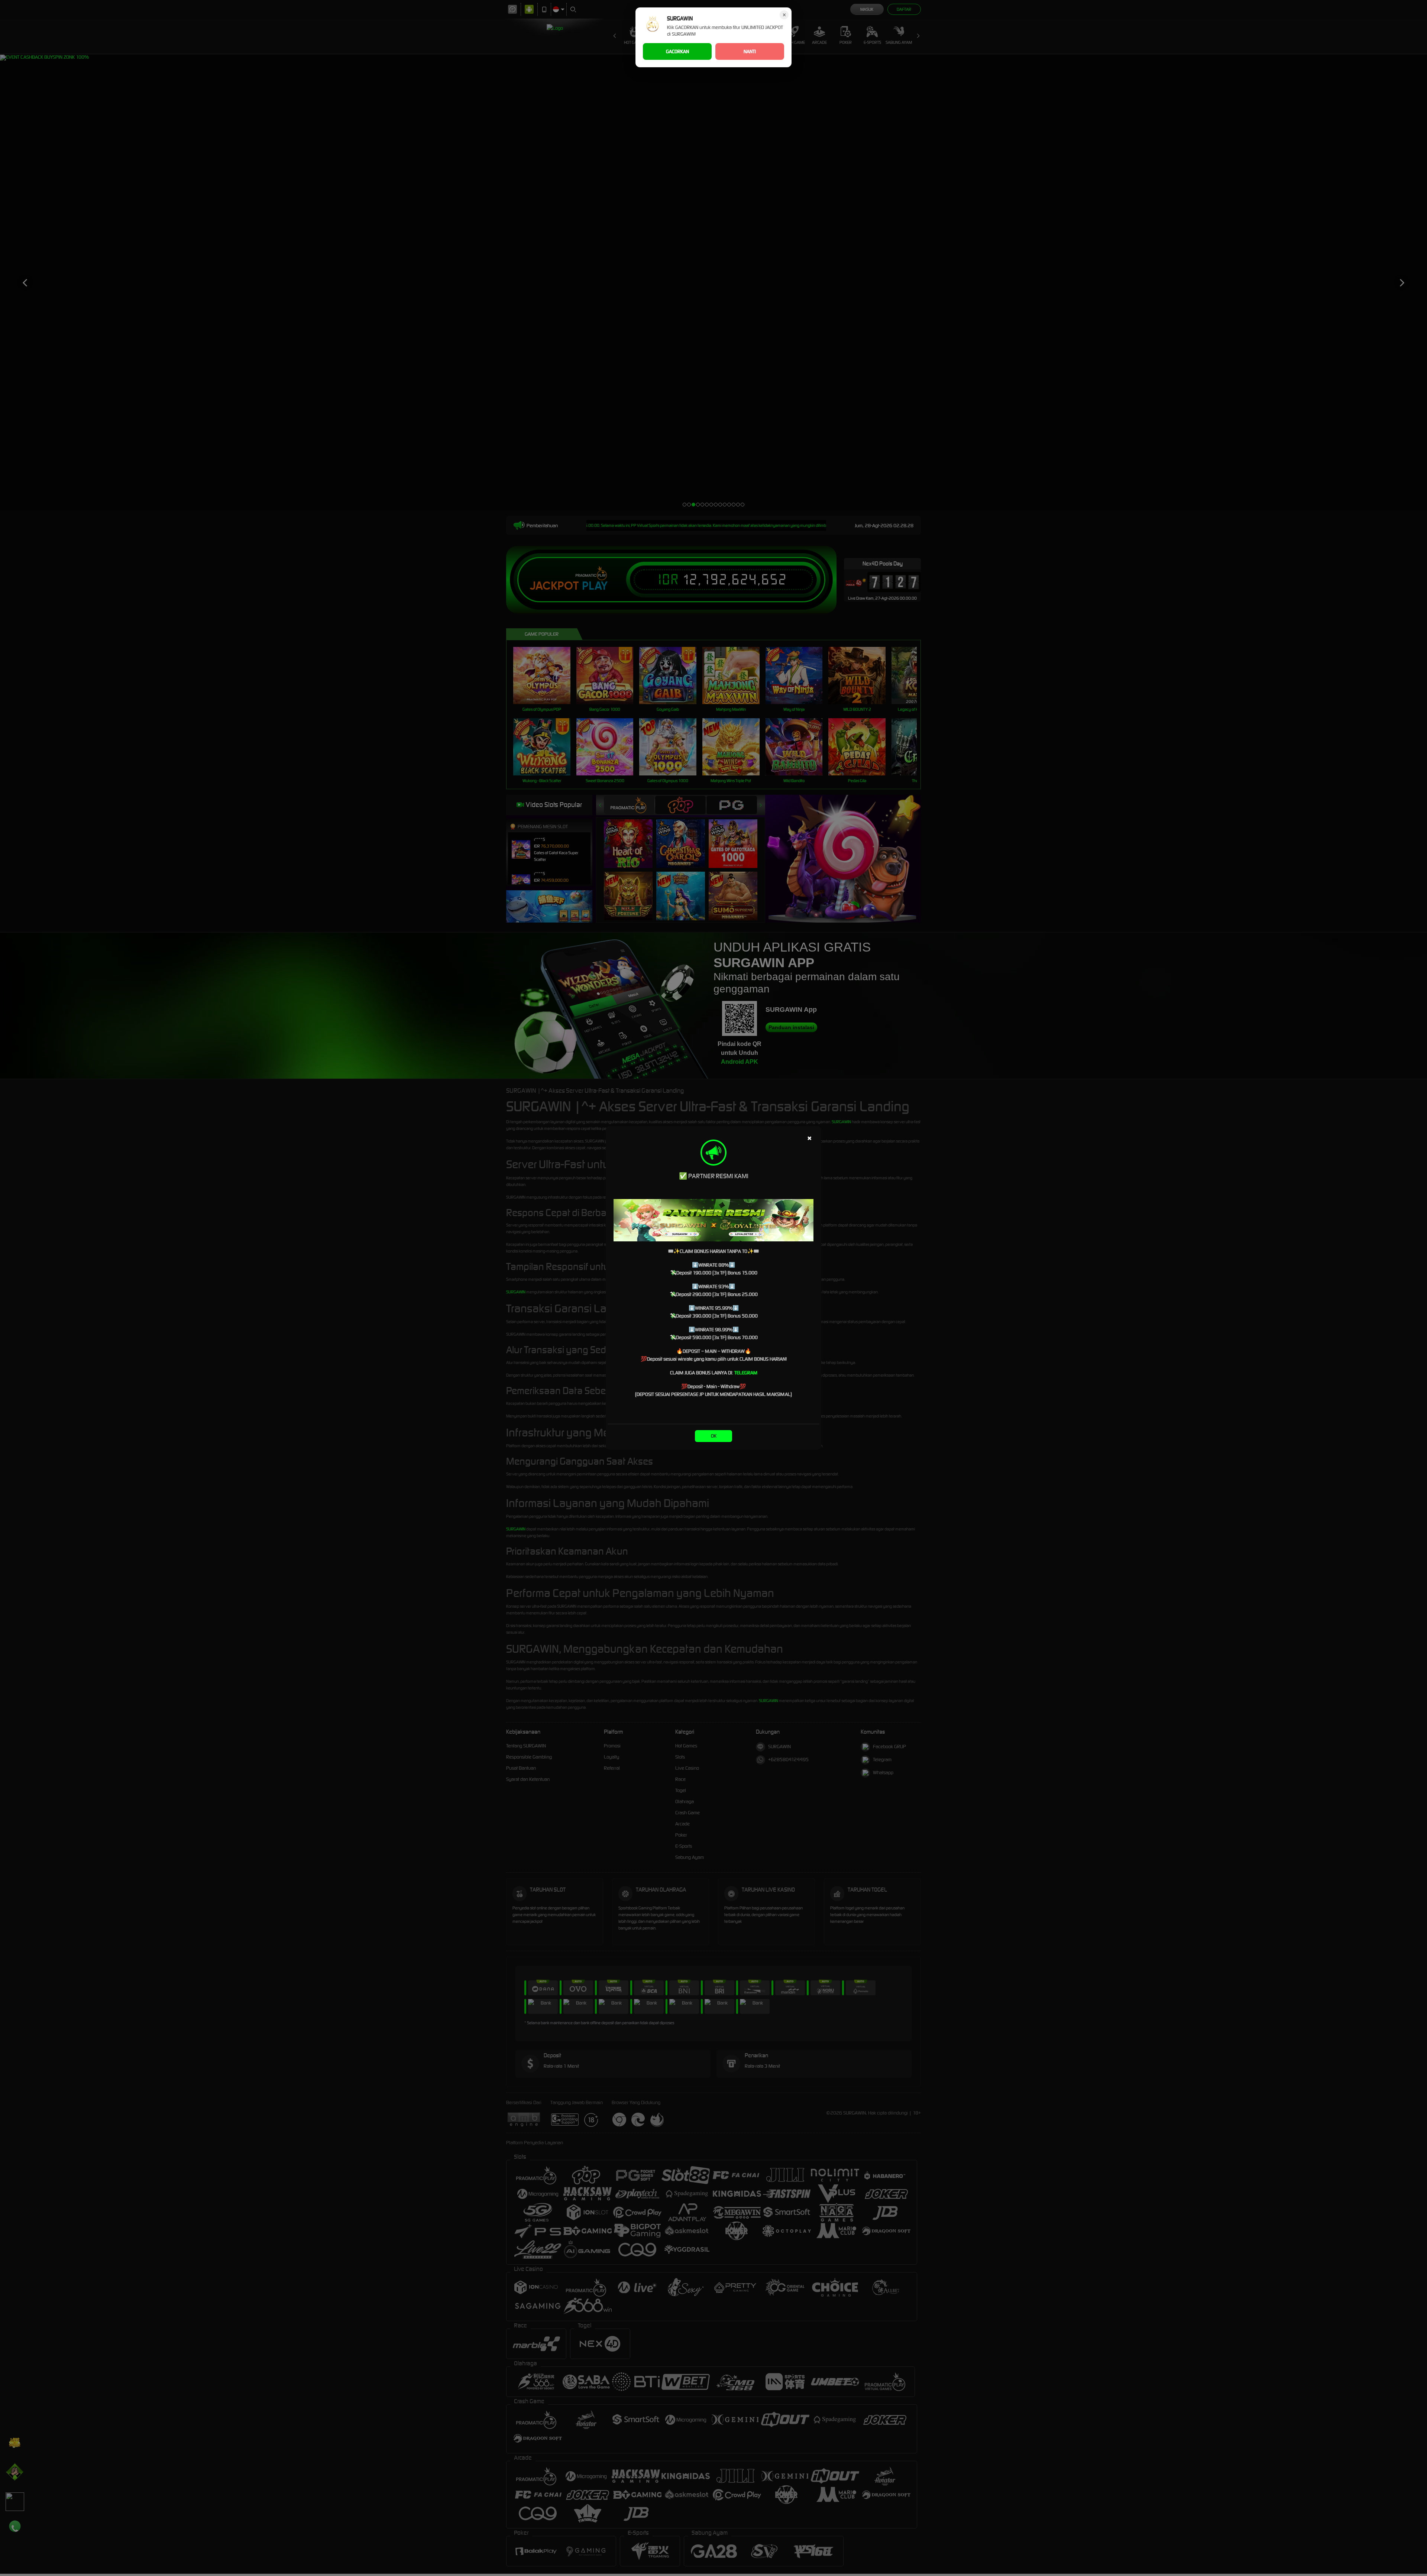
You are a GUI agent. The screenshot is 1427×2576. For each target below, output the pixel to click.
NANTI (750, 51)
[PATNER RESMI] (713, 1220)
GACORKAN (677, 51)
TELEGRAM (746, 1373)
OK (714, 1436)
